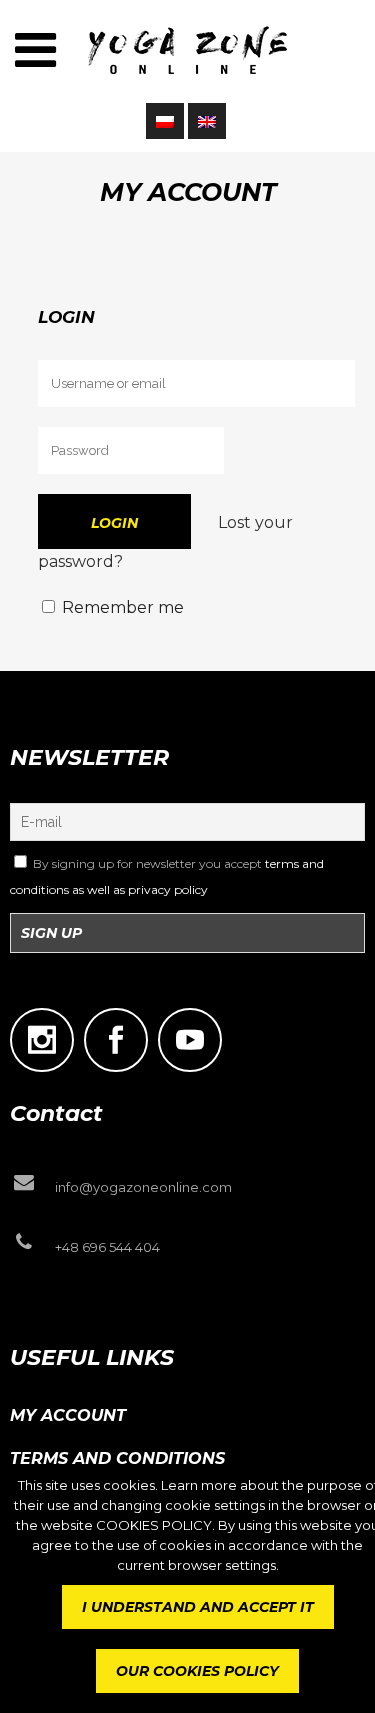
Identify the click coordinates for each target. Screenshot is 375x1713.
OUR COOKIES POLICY (197, 1671)
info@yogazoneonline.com (143, 1187)
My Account (68, 1415)
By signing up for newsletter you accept (167, 876)
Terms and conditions (117, 1458)
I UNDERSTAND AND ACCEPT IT (198, 1607)
